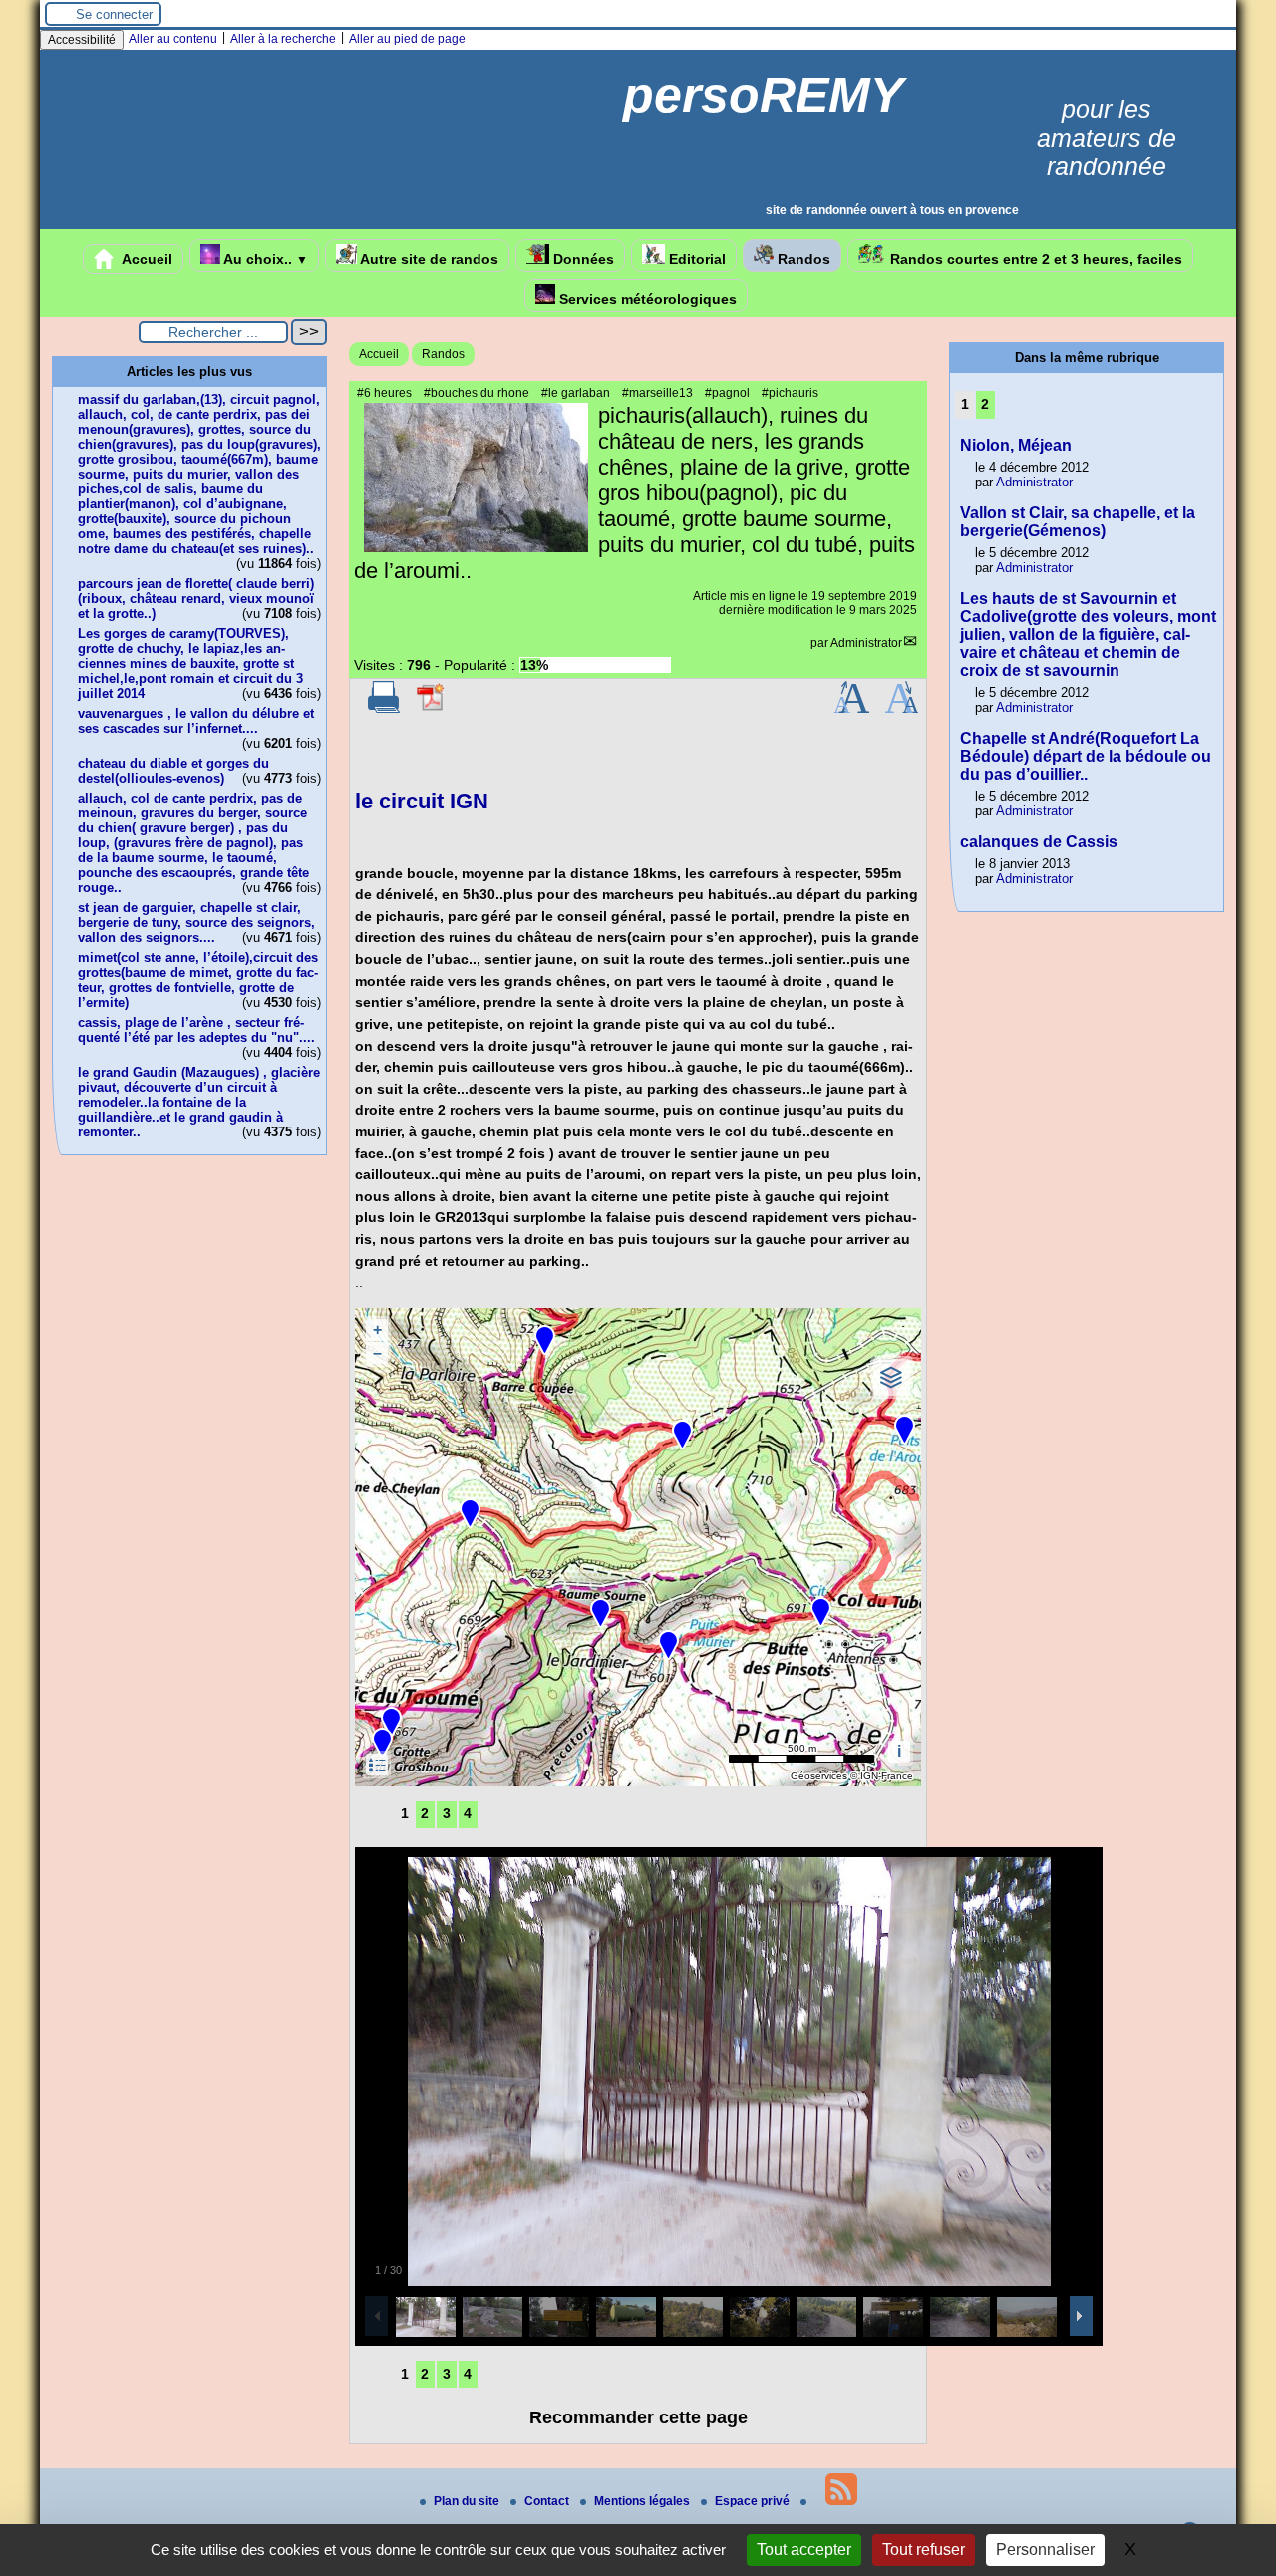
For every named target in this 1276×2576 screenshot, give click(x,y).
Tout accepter (804, 2550)
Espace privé (754, 2501)
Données (582, 259)
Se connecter (114, 14)
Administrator (866, 643)
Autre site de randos (428, 259)
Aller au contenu (173, 39)
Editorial (695, 259)
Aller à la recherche (283, 39)
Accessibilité (82, 40)
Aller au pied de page (407, 39)
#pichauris (790, 393)
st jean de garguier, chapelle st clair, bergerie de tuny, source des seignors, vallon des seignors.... (196, 923)
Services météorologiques (646, 299)
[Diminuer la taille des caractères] (902, 709)
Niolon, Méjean (1016, 445)
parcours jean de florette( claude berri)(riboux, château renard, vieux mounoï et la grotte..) (196, 599)
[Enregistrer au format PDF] (432, 709)
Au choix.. (264, 259)
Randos (802, 259)
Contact (548, 2501)
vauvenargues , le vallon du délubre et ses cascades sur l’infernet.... (196, 721)
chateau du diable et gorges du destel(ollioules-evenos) (173, 771)
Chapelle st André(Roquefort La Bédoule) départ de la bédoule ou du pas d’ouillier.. (1086, 756)
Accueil (146, 259)
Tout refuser (924, 2550)
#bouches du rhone (477, 393)
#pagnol (727, 393)
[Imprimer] (384, 709)
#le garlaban (576, 393)
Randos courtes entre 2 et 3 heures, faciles (1034, 259)
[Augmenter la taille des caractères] (851, 709)
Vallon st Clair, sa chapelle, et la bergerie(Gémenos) (1078, 522)
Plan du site (468, 2501)
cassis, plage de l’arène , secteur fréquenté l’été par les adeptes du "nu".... (196, 1030)
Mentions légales (643, 2501)
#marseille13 (657, 393)
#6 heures (384, 393)
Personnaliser (1045, 2550)
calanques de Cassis (1039, 842)
